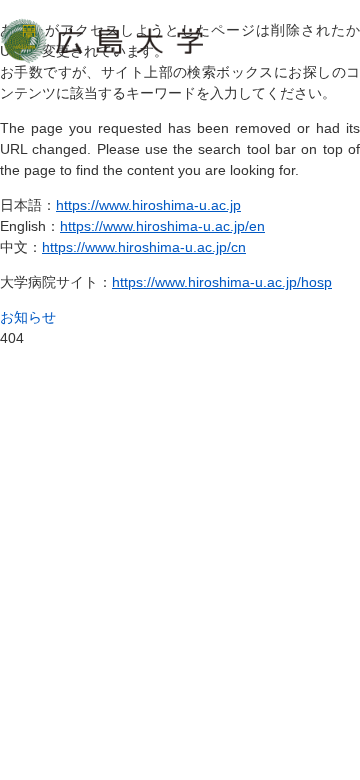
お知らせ (28, 317)
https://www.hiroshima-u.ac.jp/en (162, 226)
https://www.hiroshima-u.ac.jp (148, 205)
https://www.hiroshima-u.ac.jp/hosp (222, 282)
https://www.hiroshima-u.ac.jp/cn (144, 247)
